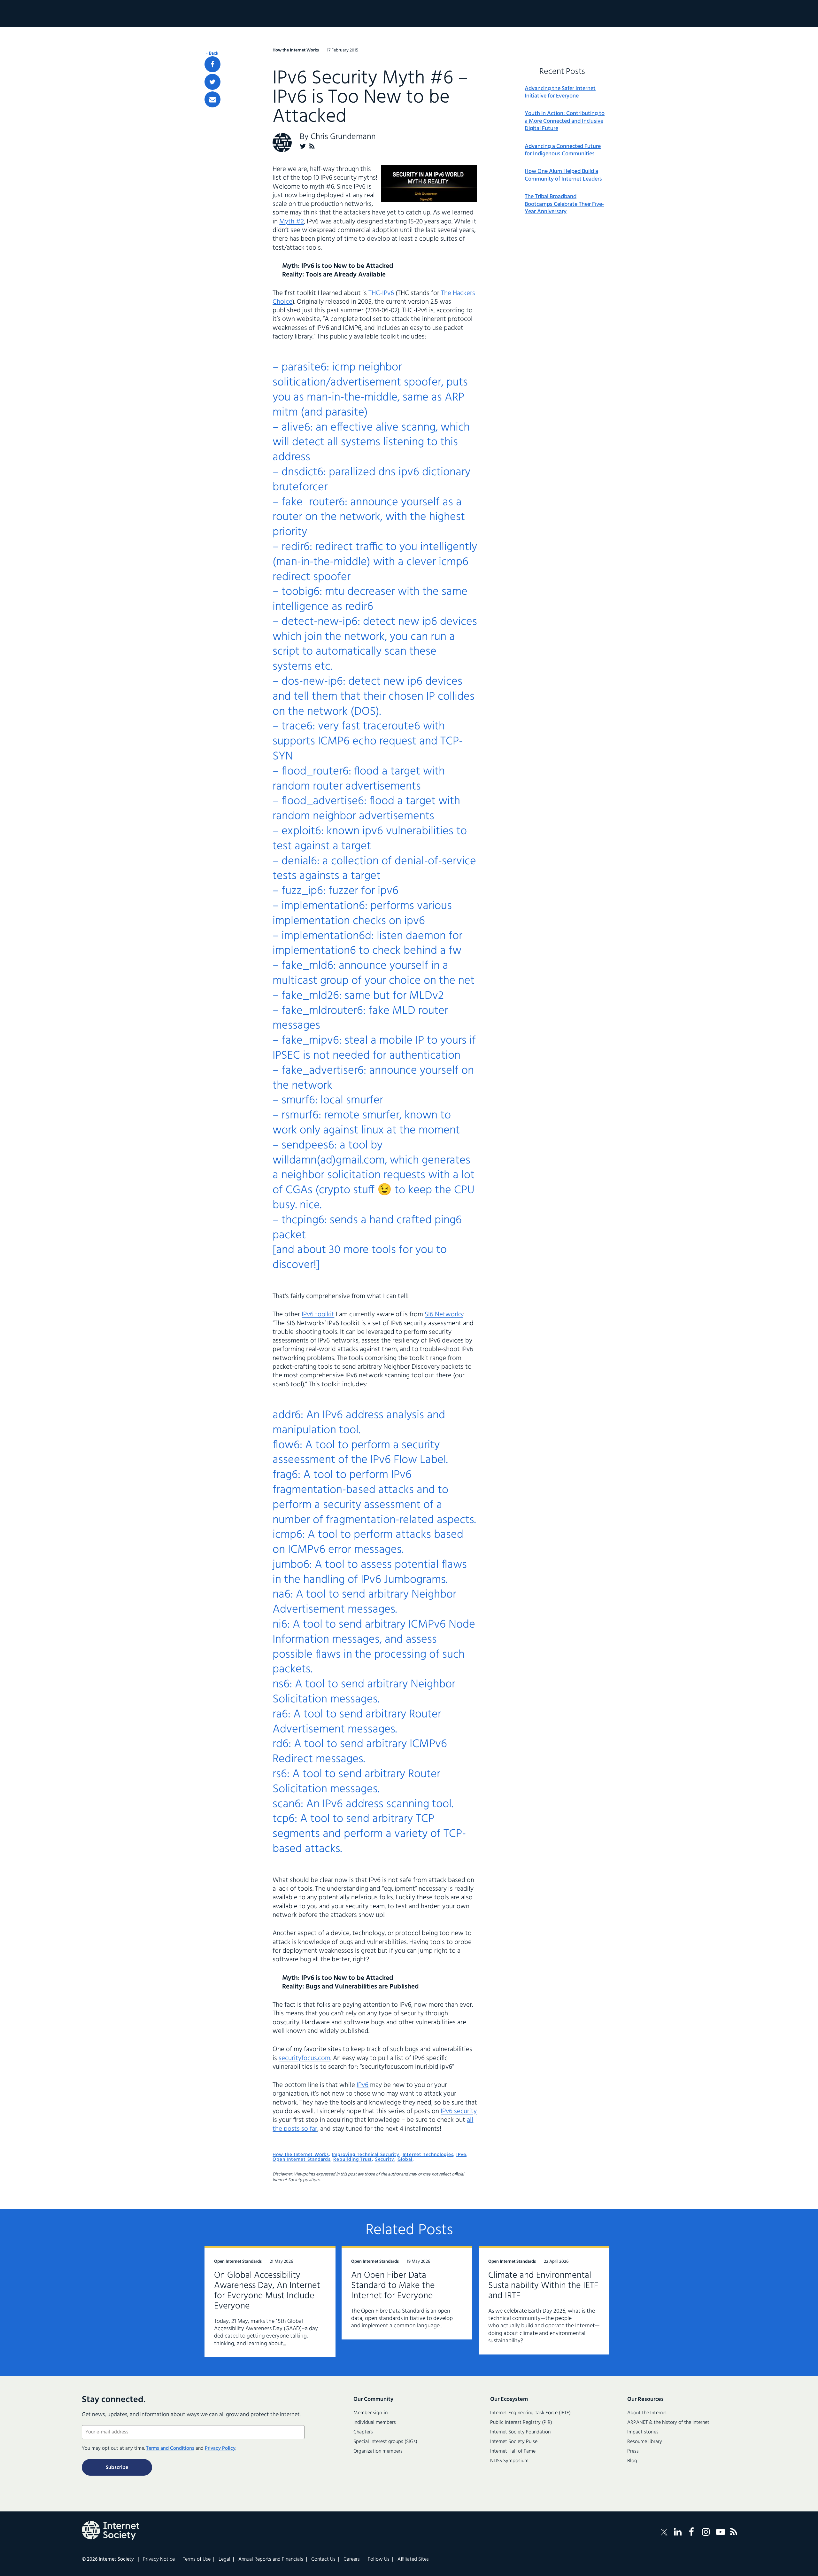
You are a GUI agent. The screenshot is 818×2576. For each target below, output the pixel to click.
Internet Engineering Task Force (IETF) (530, 2413)
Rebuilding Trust (353, 2160)
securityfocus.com (305, 2058)
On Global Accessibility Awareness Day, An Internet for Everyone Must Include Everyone (267, 2291)
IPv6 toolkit (318, 1315)
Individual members (375, 2423)
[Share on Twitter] (212, 82)
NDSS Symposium (509, 2461)
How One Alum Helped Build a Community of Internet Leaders (563, 175)
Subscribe (117, 2468)
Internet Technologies (428, 2155)
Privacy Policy (220, 2448)
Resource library (645, 2442)
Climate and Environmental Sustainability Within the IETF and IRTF (543, 2286)
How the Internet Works (301, 2155)
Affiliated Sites (413, 2559)
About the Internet (647, 2413)
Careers (352, 2559)
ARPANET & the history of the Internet (668, 2423)
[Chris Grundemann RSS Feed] (312, 146)
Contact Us (323, 2559)
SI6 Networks (444, 1315)
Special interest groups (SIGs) (385, 2442)
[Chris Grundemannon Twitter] (303, 146)
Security (385, 2160)
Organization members (378, 2451)
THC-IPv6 (381, 293)
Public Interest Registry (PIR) (521, 2423)
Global (405, 2160)
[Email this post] (212, 99)
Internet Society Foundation (520, 2432)
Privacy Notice (159, 2559)
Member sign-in (370, 2413)
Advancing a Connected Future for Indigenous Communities (563, 150)
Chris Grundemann (343, 137)
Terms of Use (197, 2559)
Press (633, 2451)
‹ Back (212, 54)
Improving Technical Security (366, 2155)
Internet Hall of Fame (513, 2451)
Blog (632, 2461)
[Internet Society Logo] (111, 2531)
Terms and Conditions (170, 2448)
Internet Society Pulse (514, 2442)
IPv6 (363, 2085)
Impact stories (643, 2432)
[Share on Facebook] (212, 64)
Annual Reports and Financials (271, 2559)
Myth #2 (292, 222)
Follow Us (379, 2559)
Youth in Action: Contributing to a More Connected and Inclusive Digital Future (565, 121)
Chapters (363, 2432)
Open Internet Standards (301, 2160)
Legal (224, 2559)
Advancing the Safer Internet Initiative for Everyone (560, 93)
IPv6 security (459, 2111)
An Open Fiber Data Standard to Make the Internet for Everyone (393, 2286)
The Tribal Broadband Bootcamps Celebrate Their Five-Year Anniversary (564, 204)
